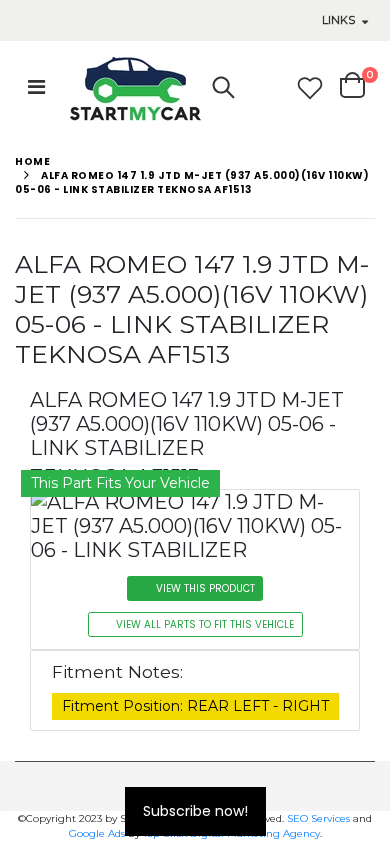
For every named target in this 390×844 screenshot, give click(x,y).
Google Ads (97, 833)
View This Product (205, 588)
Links (338, 20)
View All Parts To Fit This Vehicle (205, 624)
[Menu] (36, 87)
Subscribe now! (195, 811)
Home (32, 161)
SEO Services (318, 818)
